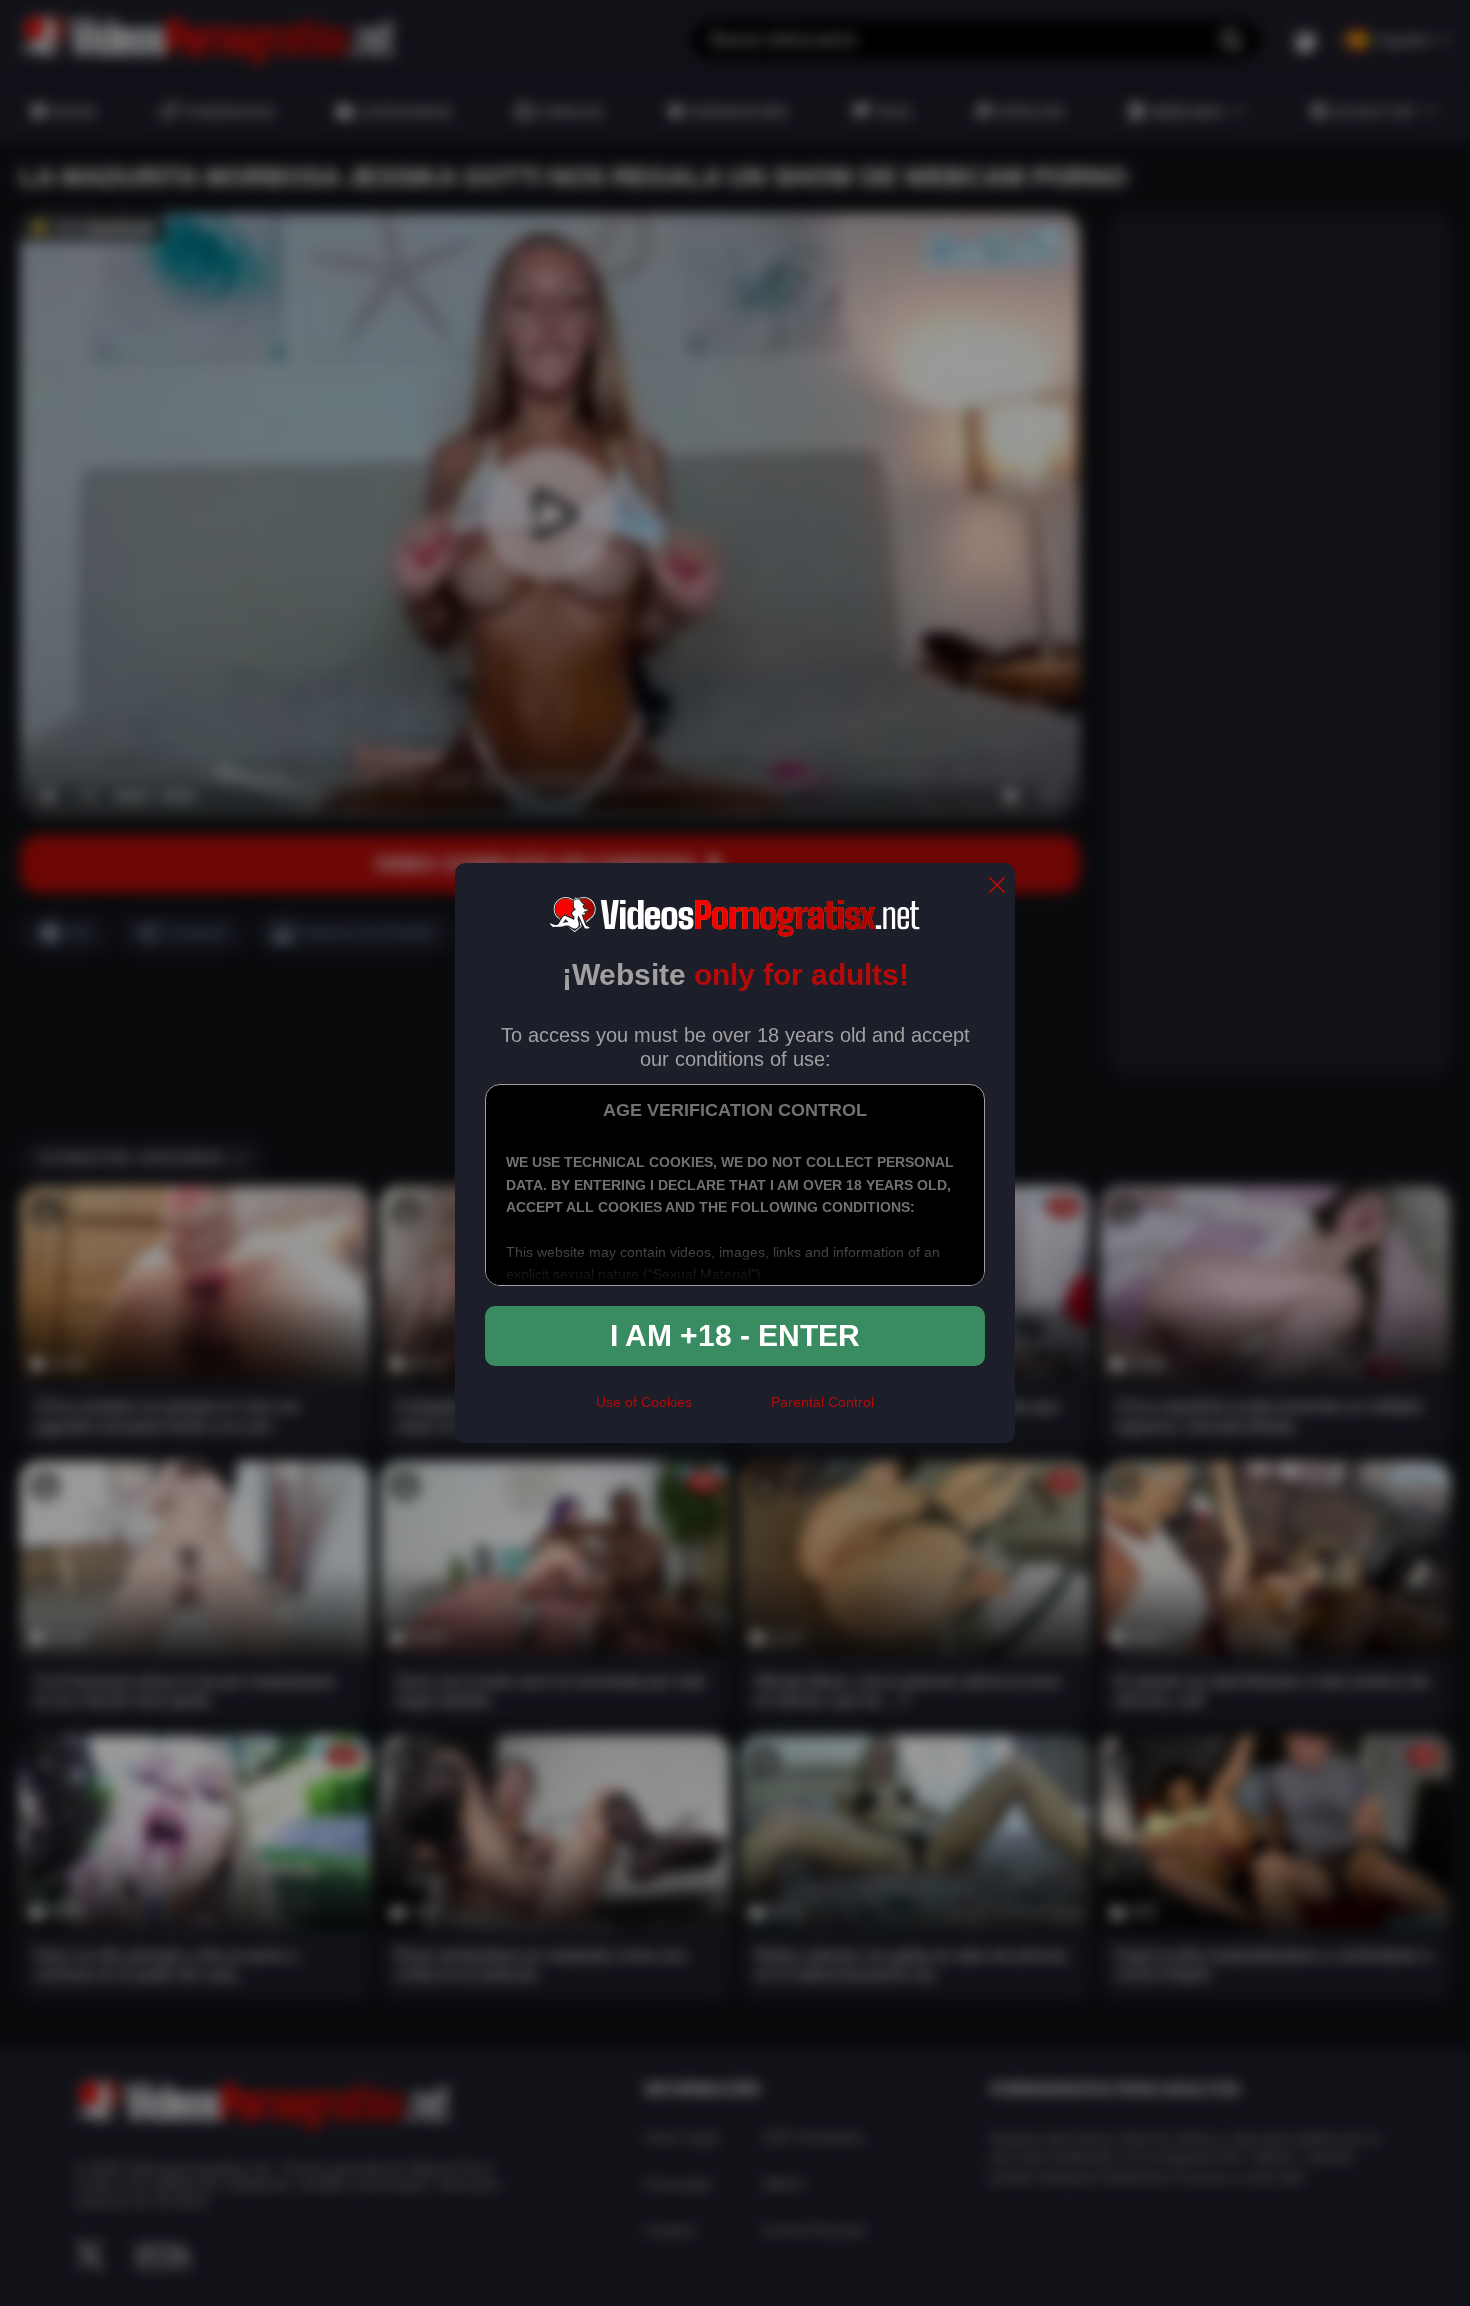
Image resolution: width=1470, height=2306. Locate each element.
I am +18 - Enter (735, 1335)
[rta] (731, 1411)
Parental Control (822, 1402)
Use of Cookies (644, 1402)
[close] (997, 886)
